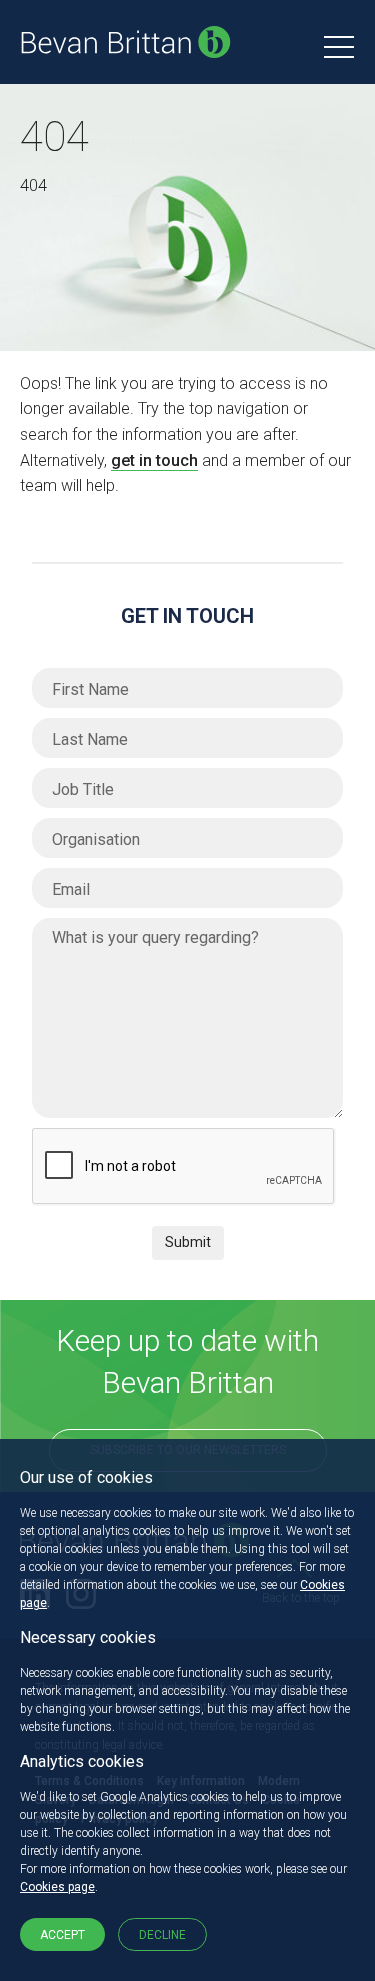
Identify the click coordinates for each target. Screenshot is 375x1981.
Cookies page (57, 1887)
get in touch (154, 460)
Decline (162, 1935)
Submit (188, 1242)
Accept (62, 1935)
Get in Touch (187, 616)
